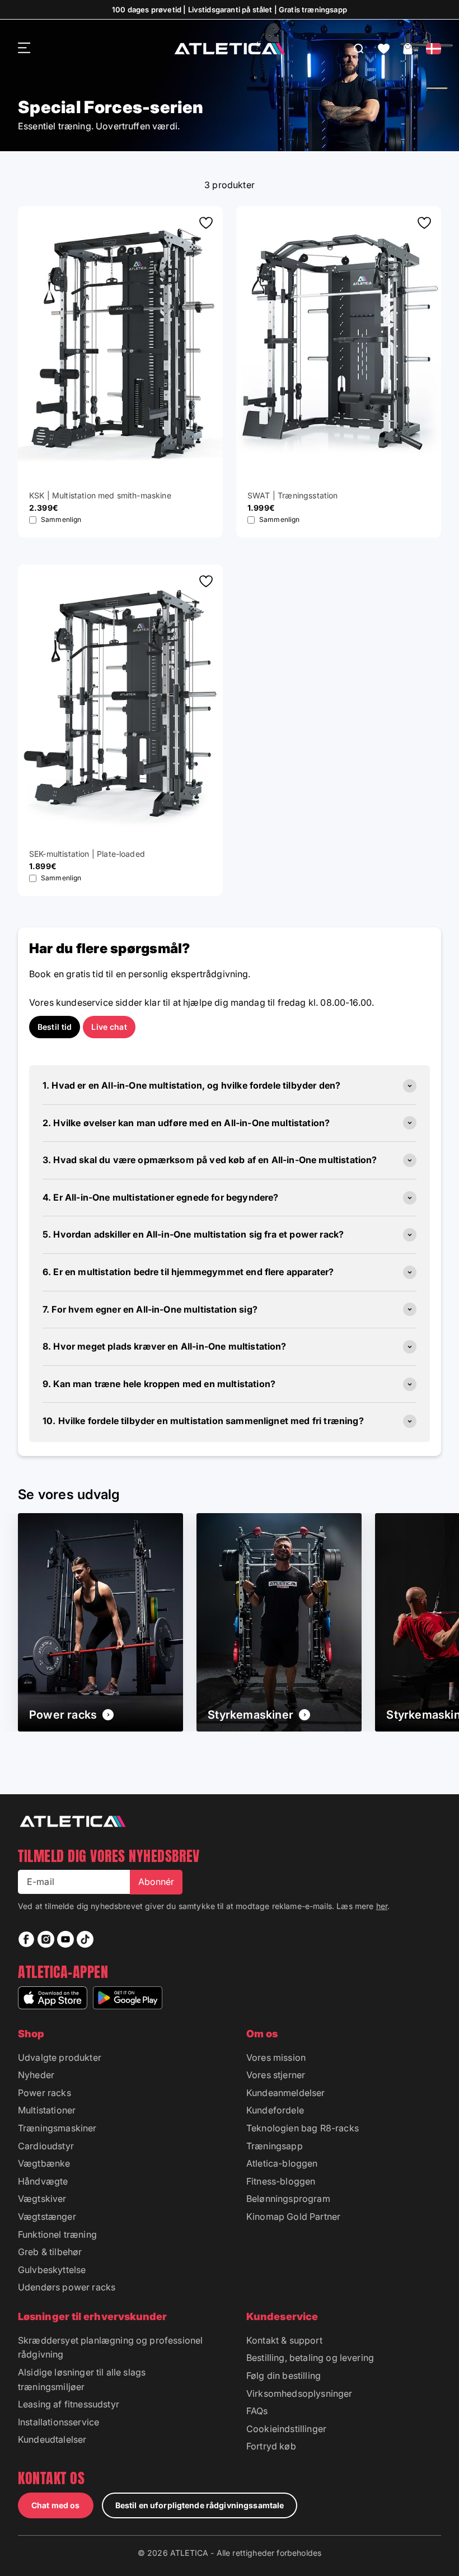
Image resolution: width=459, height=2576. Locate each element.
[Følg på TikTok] (85, 1939)
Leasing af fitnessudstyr (69, 2404)
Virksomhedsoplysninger (299, 2393)
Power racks (45, 2093)
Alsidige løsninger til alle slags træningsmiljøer (82, 2379)
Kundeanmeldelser (286, 2093)
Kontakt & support (284, 2340)
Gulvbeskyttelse (52, 2270)
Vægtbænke (44, 2163)
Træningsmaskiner (57, 2128)
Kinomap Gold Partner (293, 2216)
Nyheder (36, 2075)
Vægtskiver (42, 2199)
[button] (384, 49)
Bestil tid (55, 1027)
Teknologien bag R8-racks (303, 2128)
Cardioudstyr (46, 2146)
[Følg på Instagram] (46, 1939)
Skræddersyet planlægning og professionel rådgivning (110, 2348)
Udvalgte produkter (60, 2057)
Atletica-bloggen (282, 2163)
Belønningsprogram (288, 2199)
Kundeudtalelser (52, 2439)
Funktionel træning (57, 2234)
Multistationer (47, 2110)
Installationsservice (58, 2422)
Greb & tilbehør (50, 2252)
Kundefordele (275, 2110)
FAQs (257, 2411)
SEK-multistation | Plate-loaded (87, 854)
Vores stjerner (276, 2075)
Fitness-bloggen (281, 2181)
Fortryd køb (271, 2446)
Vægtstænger (47, 2216)
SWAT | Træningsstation (293, 495)
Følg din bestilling (284, 2376)
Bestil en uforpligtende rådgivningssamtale (200, 2505)
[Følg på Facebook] (26, 1939)
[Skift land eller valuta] (434, 49)
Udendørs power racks (67, 2287)
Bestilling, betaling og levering (310, 2358)
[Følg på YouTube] (65, 1939)
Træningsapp (275, 2146)
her (382, 1906)
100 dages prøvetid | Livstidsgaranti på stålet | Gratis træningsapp (230, 10)
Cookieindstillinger (286, 2429)
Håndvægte (43, 2181)
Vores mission (276, 2057)
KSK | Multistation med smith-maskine (100, 495)
